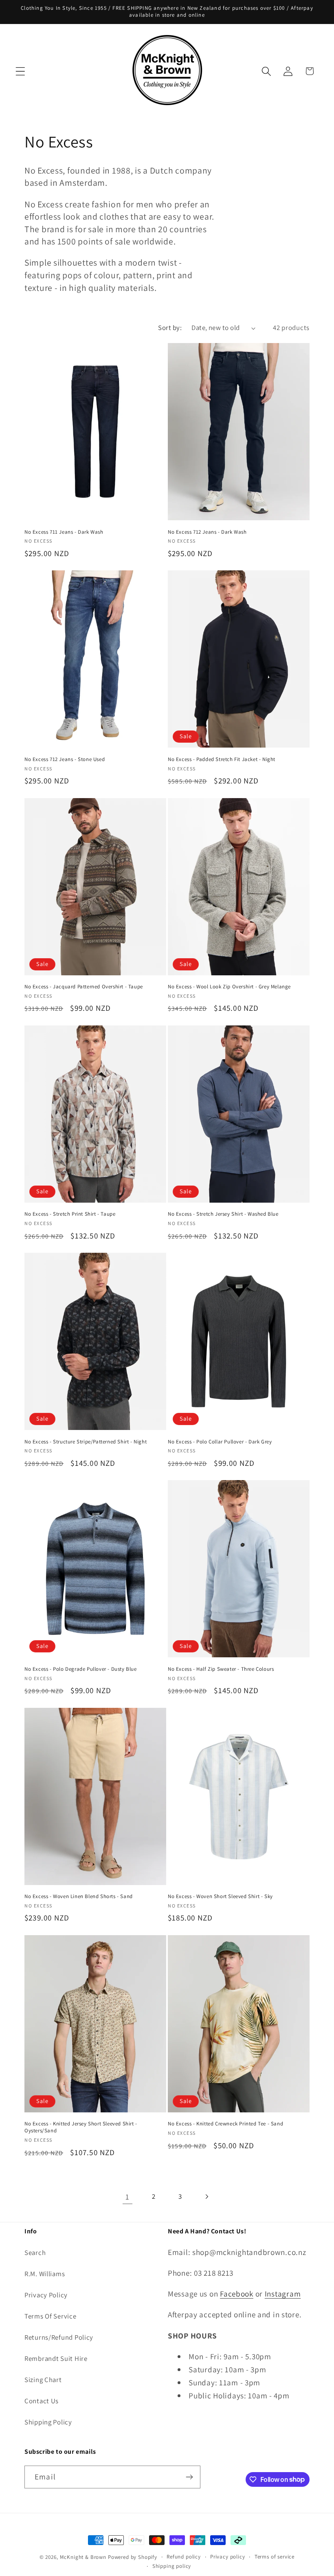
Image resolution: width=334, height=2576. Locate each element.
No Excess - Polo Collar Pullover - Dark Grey (220, 1442)
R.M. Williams (45, 2274)
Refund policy (184, 2557)
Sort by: (170, 328)
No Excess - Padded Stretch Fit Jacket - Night (222, 759)
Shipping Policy (48, 2422)
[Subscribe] (189, 2477)
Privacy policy (228, 2557)
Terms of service (275, 2557)
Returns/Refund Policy (59, 2337)
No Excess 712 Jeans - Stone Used (65, 759)
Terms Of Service (51, 2316)
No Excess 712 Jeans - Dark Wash (207, 532)
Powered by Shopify (133, 2557)
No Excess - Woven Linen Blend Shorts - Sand (79, 1896)
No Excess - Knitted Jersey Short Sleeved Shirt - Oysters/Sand (81, 2127)
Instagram (283, 2294)
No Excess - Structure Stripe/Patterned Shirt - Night (86, 1442)
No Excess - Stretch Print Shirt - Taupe (70, 1214)
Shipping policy (172, 2566)
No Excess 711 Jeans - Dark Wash (64, 532)
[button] (21, 71)
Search (35, 2253)
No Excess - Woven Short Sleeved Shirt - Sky (220, 1896)
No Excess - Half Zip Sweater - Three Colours (221, 1669)
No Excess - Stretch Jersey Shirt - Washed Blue (223, 1214)
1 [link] (127, 2197)
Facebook (237, 2294)
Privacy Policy (46, 2295)
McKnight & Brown (83, 2557)
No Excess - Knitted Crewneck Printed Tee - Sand (225, 2124)
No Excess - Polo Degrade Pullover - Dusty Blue (81, 1669)
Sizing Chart (43, 2380)
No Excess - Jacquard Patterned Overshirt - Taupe (84, 987)
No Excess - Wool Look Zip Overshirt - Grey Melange (229, 987)
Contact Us (42, 2401)
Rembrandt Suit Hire (56, 2358)
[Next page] (207, 2197)
